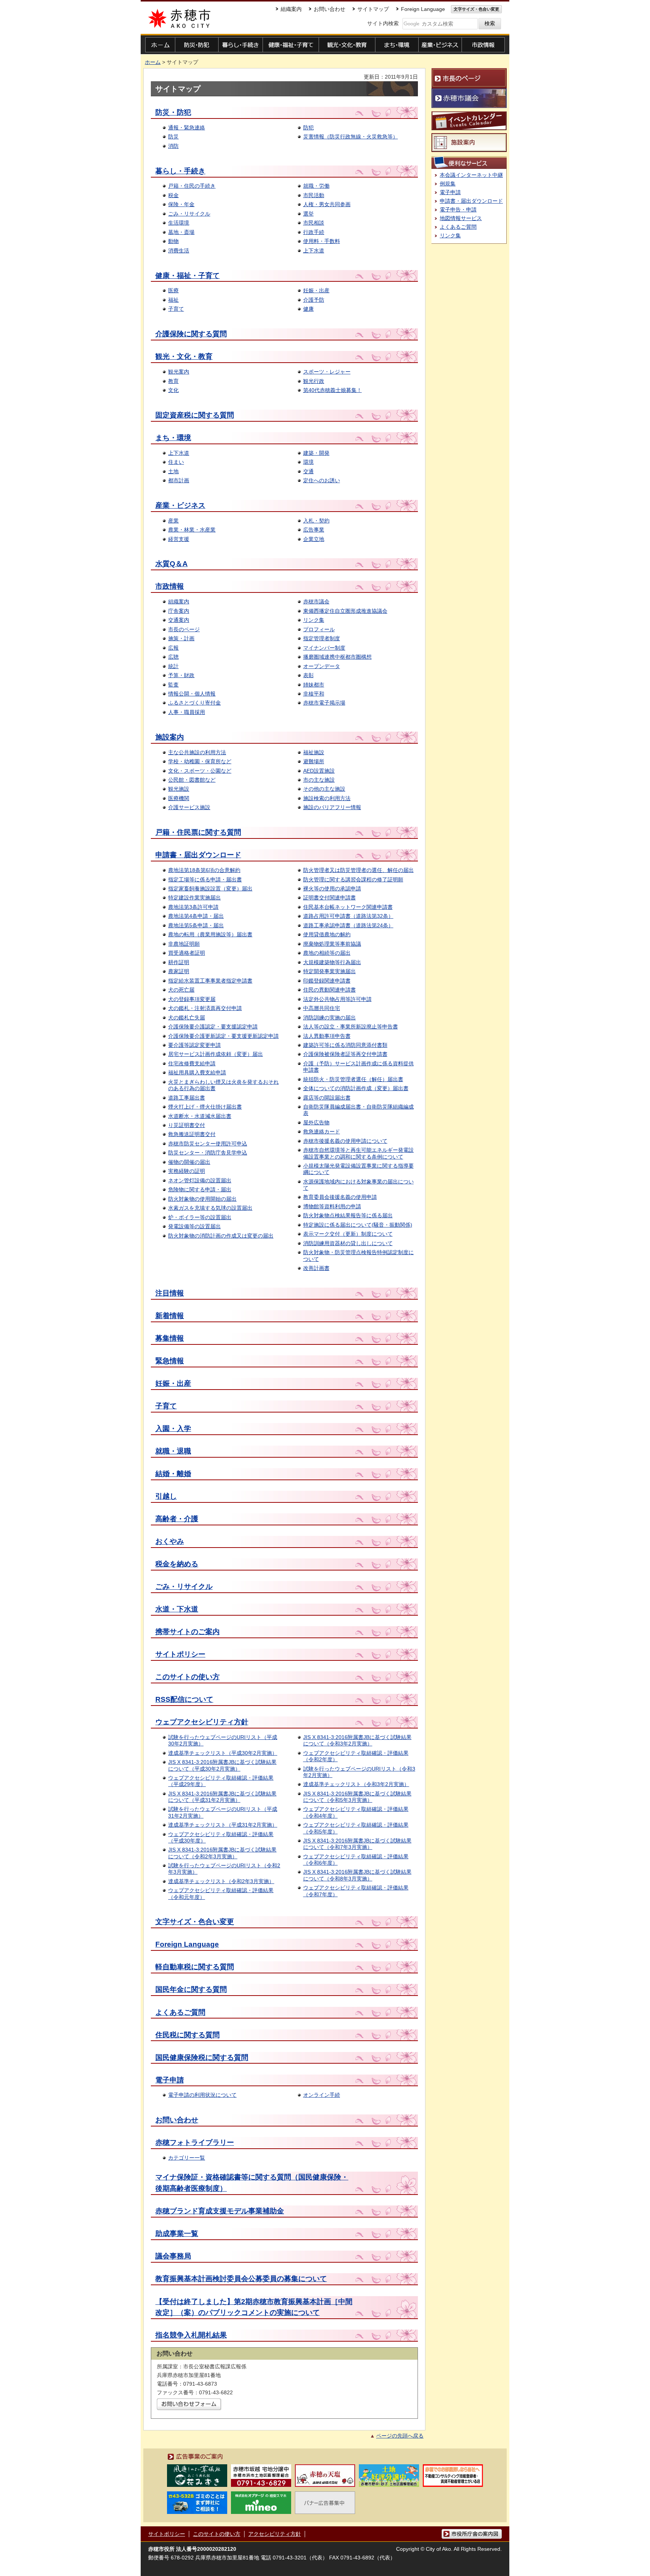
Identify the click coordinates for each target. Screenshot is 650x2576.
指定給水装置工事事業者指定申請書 (210, 981)
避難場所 (314, 761)
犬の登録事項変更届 (192, 999)
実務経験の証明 (187, 1171)
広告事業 (314, 530)
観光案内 (179, 372)
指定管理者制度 (322, 638)
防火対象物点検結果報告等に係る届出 (348, 1215)
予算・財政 (181, 675)
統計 (173, 666)
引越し (166, 1496)
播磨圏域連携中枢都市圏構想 (337, 657)
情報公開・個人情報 (192, 694)
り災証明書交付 (187, 1125)
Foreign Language (187, 1944)
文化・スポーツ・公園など (200, 771)
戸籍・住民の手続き (192, 186)
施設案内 (170, 737)
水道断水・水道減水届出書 (200, 1116)
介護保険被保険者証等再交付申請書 (345, 1054)
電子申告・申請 (458, 210)
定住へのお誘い (322, 480)
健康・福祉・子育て (188, 276)
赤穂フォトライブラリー (195, 2142)
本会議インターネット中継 (471, 175)
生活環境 (179, 223)
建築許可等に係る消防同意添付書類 (345, 1045)
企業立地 (314, 539)
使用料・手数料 (322, 241)
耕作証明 (179, 962)
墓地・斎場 (181, 232)
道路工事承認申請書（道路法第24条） (348, 925)
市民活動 (314, 195)
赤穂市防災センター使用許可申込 (208, 1144)
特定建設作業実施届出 (194, 898)
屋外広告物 (316, 1122)
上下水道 (314, 251)
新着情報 (170, 1316)
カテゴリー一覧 (187, 2158)
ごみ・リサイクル (189, 214)
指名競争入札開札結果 (191, 2335)
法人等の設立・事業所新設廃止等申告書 (351, 1027)
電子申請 (170, 2080)
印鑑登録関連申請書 (327, 981)
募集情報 (170, 1338)
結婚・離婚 (173, 1474)
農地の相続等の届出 (327, 953)
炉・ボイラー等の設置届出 (200, 1217)
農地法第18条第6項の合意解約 (204, 870)
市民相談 (314, 223)
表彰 (308, 675)
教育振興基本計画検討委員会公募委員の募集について (241, 2279)
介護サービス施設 (189, 807)
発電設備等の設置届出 (194, 1226)
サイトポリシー (180, 1654)
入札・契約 (316, 521)
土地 (173, 471)
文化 (173, 390)
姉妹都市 (314, 685)
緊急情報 (170, 1361)
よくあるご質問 (180, 2012)
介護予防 (314, 300)
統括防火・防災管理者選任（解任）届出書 (353, 1079)
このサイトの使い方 (188, 1677)
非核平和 (314, 694)
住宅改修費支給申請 (192, 1063)
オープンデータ (322, 666)
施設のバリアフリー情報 (332, 807)
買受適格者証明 (187, 953)
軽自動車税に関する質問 (195, 1967)
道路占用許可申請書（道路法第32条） (348, 916)
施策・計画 (181, 638)
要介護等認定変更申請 (194, 1045)
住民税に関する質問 (188, 2035)
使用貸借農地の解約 (327, 934)
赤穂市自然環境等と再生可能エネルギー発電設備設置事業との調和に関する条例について (358, 1153)
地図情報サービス (461, 218)
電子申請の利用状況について (202, 2095)
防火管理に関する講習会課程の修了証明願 (353, 879)
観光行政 (314, 381)
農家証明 (179, 971)
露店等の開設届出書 (327, 1098)
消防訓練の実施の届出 (330, 1018)
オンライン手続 (322, 2095)
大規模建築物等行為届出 (332, 962)
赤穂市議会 (316, 601)
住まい (176, 462)
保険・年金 (181, 204)
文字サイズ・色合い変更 (195, 1922)
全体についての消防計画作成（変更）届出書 (356, 1088)
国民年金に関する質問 (191, 1989)
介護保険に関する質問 (191, 334)
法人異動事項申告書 (327, 1036)
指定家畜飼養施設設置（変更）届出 (210, 889)
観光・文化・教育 (184, 356)
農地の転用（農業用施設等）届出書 (210, 934)
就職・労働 (316, 186)
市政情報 (170, 586)
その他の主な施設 (324, 789)
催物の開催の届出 (189, 1162)
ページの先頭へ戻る (400, 2436)
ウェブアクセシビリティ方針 (202, 1722)
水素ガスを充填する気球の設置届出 (210, 1208)
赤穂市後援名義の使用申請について (345, 1141)
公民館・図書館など (192, 780)
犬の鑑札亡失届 (187, 1018)
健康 (308, 309)
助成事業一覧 (177, 2233)
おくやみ (170, 1541)
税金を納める (177, 1564)
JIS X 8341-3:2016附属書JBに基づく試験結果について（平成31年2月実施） (222, 1797)
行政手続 (314, 232)
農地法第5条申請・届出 (196, 925)
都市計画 (179, 480)
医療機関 (179, 798)
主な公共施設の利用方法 (197, 752)
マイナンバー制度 (324, 648)
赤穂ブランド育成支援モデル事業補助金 (220, 2211)
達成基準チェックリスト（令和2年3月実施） (221, 1881)
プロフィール (319, 629)
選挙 (308, 214)
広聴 (173, 657)
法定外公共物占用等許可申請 (337, 999)
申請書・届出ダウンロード (198, 855)
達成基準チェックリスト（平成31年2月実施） (223, 1825)
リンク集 (314, 620)
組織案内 (179, 601)
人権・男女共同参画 (327, 204)
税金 (173, 195)
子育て (176, 309)
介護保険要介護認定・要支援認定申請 (213, 1027)
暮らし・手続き (180, 171)
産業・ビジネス (180, 505)
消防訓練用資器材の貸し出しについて (348, 1243)
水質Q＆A (172, 564)
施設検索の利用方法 (327, 798)
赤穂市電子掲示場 (324, 703)
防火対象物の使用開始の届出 (202, 1199)
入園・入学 (173, 1428)
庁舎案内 (179, 611)
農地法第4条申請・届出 (196, 916)
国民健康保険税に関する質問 (202, 2057)
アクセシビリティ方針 (275, 2534)
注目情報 (170, 1293)
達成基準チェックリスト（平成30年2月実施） (223, 1753)
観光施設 (179, 789)
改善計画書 (316, 1268)
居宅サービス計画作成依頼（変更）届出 (216, 1054)
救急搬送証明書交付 (192, 1134)
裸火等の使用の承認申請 (332, 889)
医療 (173, 290)
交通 (308, 471)
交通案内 (179, 620)
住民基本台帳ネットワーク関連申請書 (348, 907)
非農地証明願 (184, 944)
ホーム (153, 62)
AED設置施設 (319, 771)
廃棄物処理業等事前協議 (332, 944)
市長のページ (184, 629)
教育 (173, 381)
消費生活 (179, 251)
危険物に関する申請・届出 (200, 1189)
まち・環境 (173, 438)
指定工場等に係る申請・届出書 (205, 879)
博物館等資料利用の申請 (332, 1206)
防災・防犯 (173, 112)
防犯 (308, 128)
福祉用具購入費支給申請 (197, 1072)
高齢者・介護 (177, 1519)
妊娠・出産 (316, 290)
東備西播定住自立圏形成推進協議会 (345, 611)
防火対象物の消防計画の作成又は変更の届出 (221, 1236)
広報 (173, 648)
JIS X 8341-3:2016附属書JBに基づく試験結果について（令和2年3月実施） (222, 1853)
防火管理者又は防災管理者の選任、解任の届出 (358, 870)
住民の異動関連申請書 (330, 990)
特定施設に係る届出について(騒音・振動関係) (358, 1225)
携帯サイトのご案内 (188, 1632)
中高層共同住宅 (322, 1008)
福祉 (173, 300)
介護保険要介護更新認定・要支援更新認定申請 (223, 1036)
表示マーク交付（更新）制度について (348, 1234)
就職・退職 (173, 1451)
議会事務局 (173, 2256)
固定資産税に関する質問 (195, 415)
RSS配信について (184, 1699)
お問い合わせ (177, 2120)
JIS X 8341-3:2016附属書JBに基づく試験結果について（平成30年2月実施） (222, 1765)
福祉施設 (314, 752)
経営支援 (179, 539)
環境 (308, 462)
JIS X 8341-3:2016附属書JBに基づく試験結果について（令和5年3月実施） (357, 1797)
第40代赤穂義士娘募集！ (333, 390)
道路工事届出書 (187, 1098)
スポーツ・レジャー (327, 372)
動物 (173, 241)
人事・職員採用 (187, 712)
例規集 (448, 184)
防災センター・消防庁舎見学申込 (208, 1153)
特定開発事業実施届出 (330, 971)
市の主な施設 (319, 780)
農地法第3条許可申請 (193, 907)
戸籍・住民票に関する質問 (198, 832)
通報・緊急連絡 (187, 128)
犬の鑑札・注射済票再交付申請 (205, 1008)
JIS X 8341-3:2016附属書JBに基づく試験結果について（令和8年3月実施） (357, 1875)
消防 (173, 146)
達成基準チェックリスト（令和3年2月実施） (356, 1784)
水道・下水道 (177, 1609)
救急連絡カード (322, 1132)
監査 (173, 685)
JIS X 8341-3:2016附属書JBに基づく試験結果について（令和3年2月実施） (357, 1740)
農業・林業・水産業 (192, 530)
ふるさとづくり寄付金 (194, 703)
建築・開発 (316, 453)
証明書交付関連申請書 (330, 898)
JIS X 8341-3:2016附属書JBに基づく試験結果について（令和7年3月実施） (357, 1844)
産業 (173, 521)
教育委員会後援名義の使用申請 (340, 1197)
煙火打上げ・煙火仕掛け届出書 (205, 1107)
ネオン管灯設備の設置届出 (200, 1180)
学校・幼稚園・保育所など (200, 761)
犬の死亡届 (181, 990)
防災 (173, 137)
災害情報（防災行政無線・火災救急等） (351, 137)
